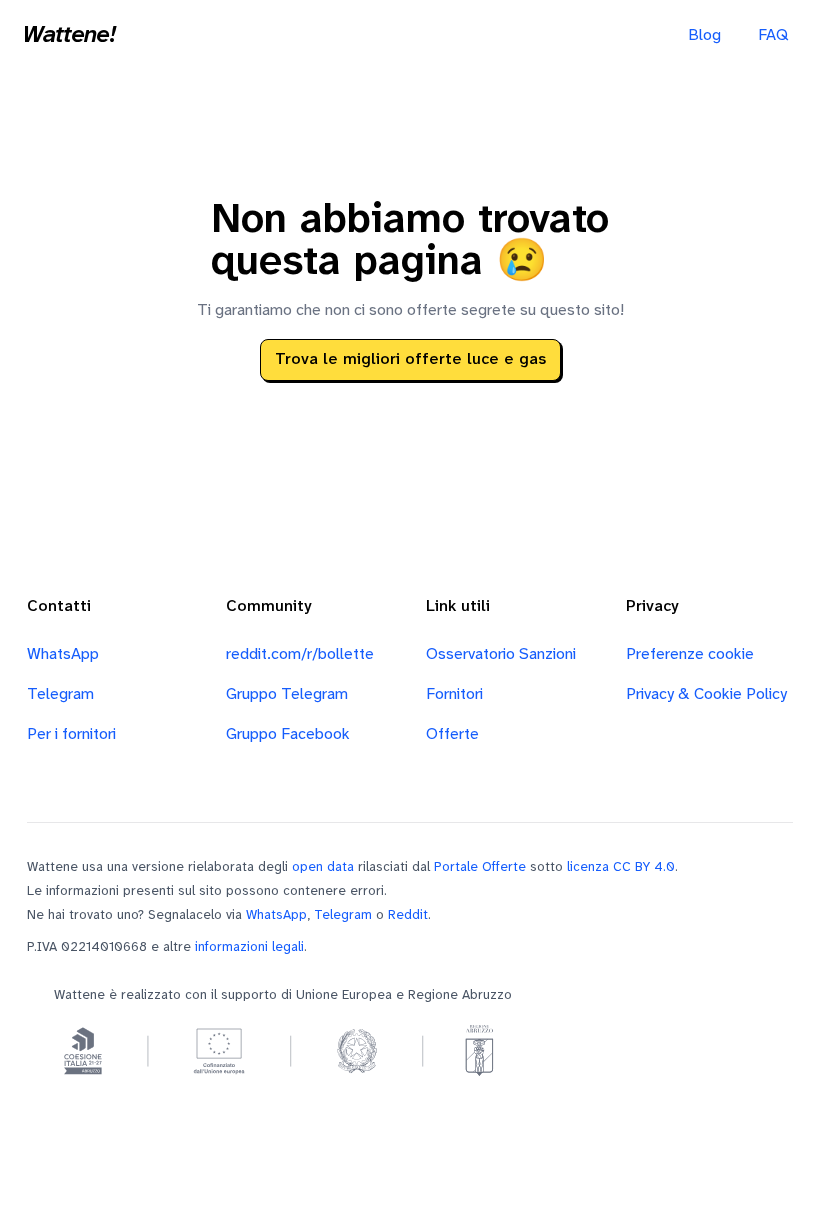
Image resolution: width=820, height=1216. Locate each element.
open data (323, 867)
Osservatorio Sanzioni (501, 654)
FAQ (773, 35)
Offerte (452, 734)
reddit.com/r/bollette (300, 654)
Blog (704, 35)
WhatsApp (63, 654)
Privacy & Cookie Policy (706, 694)
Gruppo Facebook (288, 734)
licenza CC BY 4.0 (621, 867)
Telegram (60, 694)
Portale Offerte (480, 867)
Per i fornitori (71, 734)
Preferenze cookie (690, 654)
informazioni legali (249, 947)
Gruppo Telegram (287, 694)
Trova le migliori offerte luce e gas (410, 359)
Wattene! (69, 36)
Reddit (408, 915)
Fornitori (454, 694)
